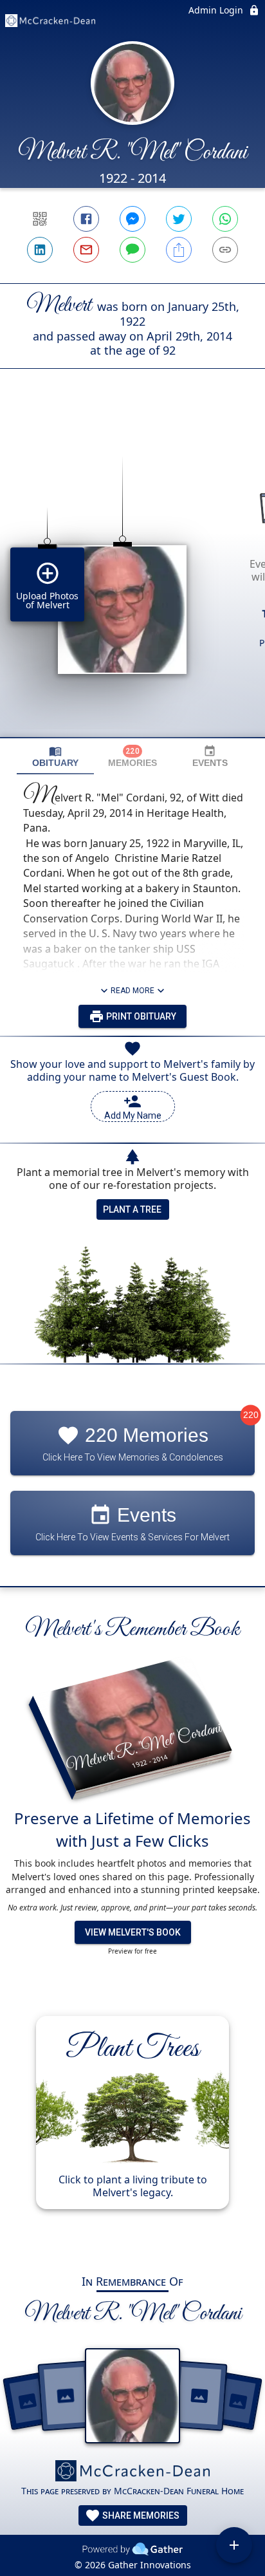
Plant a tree (132, 1209)
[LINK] (225, 250)
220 (251, 1415)
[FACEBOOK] (86, 219)
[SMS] (132, 250)
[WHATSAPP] (225, 219)
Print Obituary (140, 1016)
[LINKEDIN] (40, 250)
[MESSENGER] (132, 219)
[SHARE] (179, 250)
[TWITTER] (179, 219)
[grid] (132, 575)
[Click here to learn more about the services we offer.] (132, 2472)
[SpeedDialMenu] (234, 2545)
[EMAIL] (86, 250)
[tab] (55, 757)
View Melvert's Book (133, 1932)
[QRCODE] (40, 219)
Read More (132, 991)
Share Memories (140, 2515)
